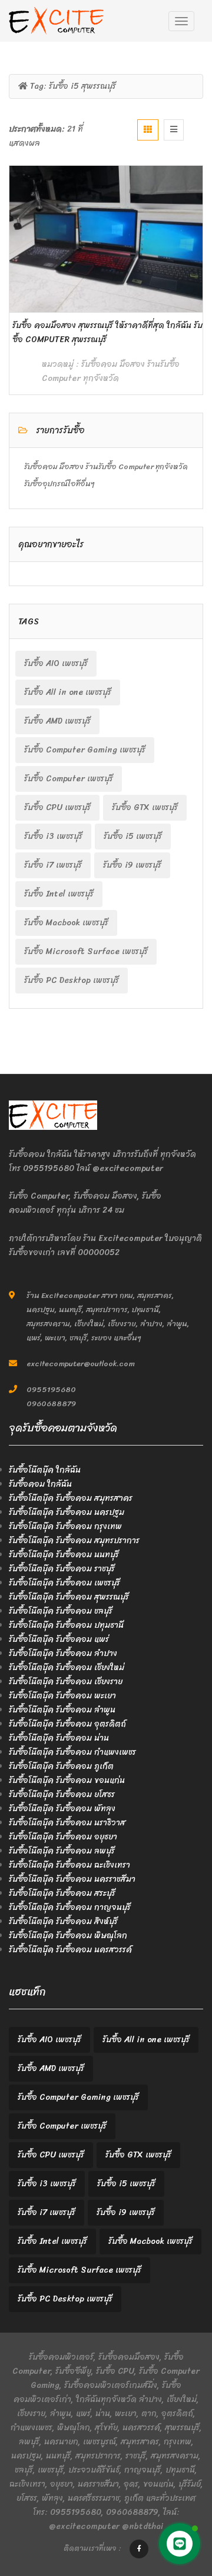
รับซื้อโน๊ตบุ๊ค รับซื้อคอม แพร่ (59, 1639)
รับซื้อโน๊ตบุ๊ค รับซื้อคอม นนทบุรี (64, 1555)
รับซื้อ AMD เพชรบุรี (57, 721)
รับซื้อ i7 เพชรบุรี (53, 865)
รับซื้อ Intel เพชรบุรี (59, 894)
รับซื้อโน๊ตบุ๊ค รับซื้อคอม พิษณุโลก (68, 1936)
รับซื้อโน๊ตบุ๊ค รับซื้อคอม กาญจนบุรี (70, 1907)
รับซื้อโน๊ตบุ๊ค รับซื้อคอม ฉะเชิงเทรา (69, 1865)
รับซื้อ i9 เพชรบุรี (132, 865)
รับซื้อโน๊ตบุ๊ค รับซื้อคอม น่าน (59, 1738)
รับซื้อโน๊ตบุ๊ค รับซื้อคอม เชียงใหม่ (67, 1667)
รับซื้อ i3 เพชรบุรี (53, 836)
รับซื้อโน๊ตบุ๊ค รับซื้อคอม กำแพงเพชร (72, 1752)
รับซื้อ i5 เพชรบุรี (133, 836)
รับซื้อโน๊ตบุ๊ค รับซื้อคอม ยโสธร (62, 1794)
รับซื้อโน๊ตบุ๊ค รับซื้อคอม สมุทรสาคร (71, 1498)
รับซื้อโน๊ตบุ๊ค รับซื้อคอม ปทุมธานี (66, 1625)
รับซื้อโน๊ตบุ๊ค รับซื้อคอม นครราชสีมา (72, 1879)
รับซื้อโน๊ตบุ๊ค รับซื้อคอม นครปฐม (67, 1512)
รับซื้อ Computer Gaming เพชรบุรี (85, 750)
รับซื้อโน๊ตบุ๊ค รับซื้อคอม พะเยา (62, 1696)
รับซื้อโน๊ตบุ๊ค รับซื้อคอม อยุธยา (63, 1837)
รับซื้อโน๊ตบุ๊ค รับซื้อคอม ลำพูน (62, 1710)
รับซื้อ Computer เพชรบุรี (69, 779)
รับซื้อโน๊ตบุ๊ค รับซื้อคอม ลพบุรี (62, 1851)
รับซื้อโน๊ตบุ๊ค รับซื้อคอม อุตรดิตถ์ (67, 1724)
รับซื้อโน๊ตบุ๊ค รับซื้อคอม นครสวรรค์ (70, 1950)
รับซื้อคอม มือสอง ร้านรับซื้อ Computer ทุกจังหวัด (111, 371)
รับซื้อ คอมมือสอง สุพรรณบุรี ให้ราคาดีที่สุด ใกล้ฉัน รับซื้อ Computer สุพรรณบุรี (107, 332)
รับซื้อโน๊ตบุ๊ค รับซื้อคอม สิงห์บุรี (63, 1921)
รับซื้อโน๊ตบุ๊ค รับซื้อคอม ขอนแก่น (67, 1780)
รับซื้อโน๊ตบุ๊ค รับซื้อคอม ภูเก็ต (61, 1766)
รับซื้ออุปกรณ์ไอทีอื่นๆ (59, 484)
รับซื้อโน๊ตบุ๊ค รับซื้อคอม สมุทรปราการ (74, 1540)
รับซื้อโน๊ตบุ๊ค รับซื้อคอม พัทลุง (62, 1809)
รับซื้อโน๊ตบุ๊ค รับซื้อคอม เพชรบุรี (64, 1583)
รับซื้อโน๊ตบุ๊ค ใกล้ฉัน (45, 1470)
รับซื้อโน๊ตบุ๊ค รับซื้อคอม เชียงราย (66, 1682)
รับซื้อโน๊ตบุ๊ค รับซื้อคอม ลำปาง (63, 1653)
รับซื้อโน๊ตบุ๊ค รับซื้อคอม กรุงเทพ (65, 1526)
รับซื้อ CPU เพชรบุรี (57, 807)
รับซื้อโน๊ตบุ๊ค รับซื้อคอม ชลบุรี (61, 1611)
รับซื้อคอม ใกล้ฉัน (40, 1484)
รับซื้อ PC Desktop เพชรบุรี (72, 980)
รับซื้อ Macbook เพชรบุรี (66, 923)
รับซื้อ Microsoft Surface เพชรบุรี (86, 951)
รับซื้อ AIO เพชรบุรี (56, 663)
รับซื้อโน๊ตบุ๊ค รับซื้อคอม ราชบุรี (62, 1569)
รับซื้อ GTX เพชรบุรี (145, 807)
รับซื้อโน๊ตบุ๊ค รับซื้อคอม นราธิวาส (67, 1823)
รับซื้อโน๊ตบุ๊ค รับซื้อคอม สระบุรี (62, 1893)
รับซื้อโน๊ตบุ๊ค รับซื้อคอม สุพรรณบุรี (69, 1597)
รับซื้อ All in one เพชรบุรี (68, 692)
